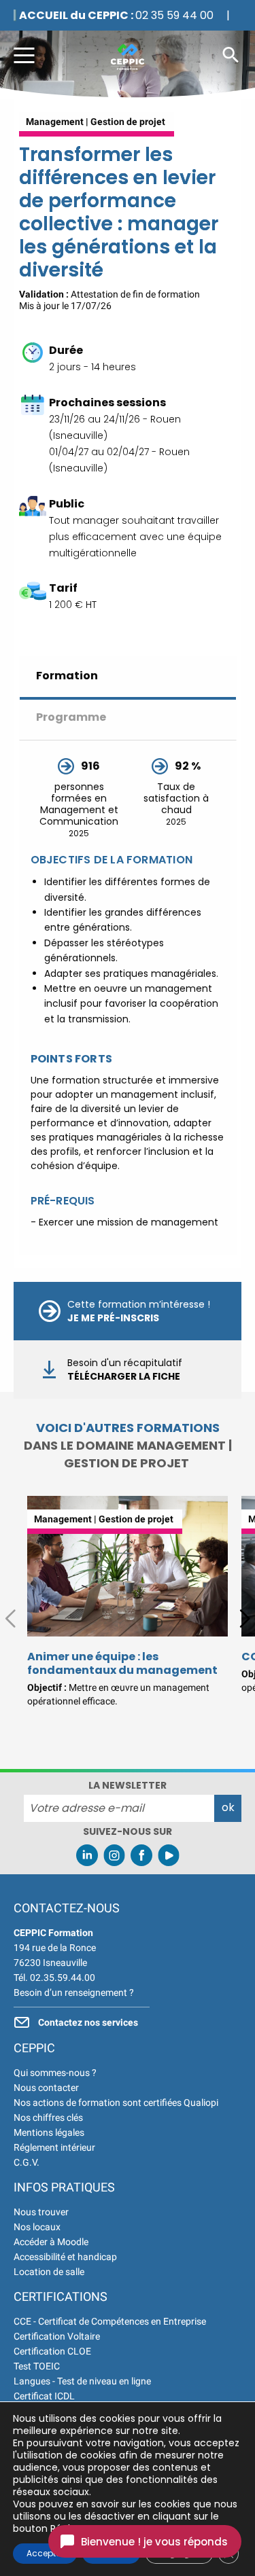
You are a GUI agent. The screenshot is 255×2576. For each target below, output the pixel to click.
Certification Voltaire (57, 2336)
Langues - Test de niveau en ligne (82, 2381)
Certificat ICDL (44, 2396)
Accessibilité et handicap (65, 2257)
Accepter (45, 2553)
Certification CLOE (52, 2351)
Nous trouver (41, 2212)
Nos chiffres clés (48, 2117)
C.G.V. (27, 2162)
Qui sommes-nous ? (55, 2073)
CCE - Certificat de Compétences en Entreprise (110, 2321)
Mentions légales (49, 2132)
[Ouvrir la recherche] (231, 54)
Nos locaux (37, 2227)
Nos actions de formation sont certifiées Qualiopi (116, 2103)
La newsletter (128, 1785)
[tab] (128, 678)
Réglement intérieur (54, 2147)
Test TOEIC (37, 2366)
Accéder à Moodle (51, 2242)
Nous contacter (46, 2088)
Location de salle (49, 2272)
